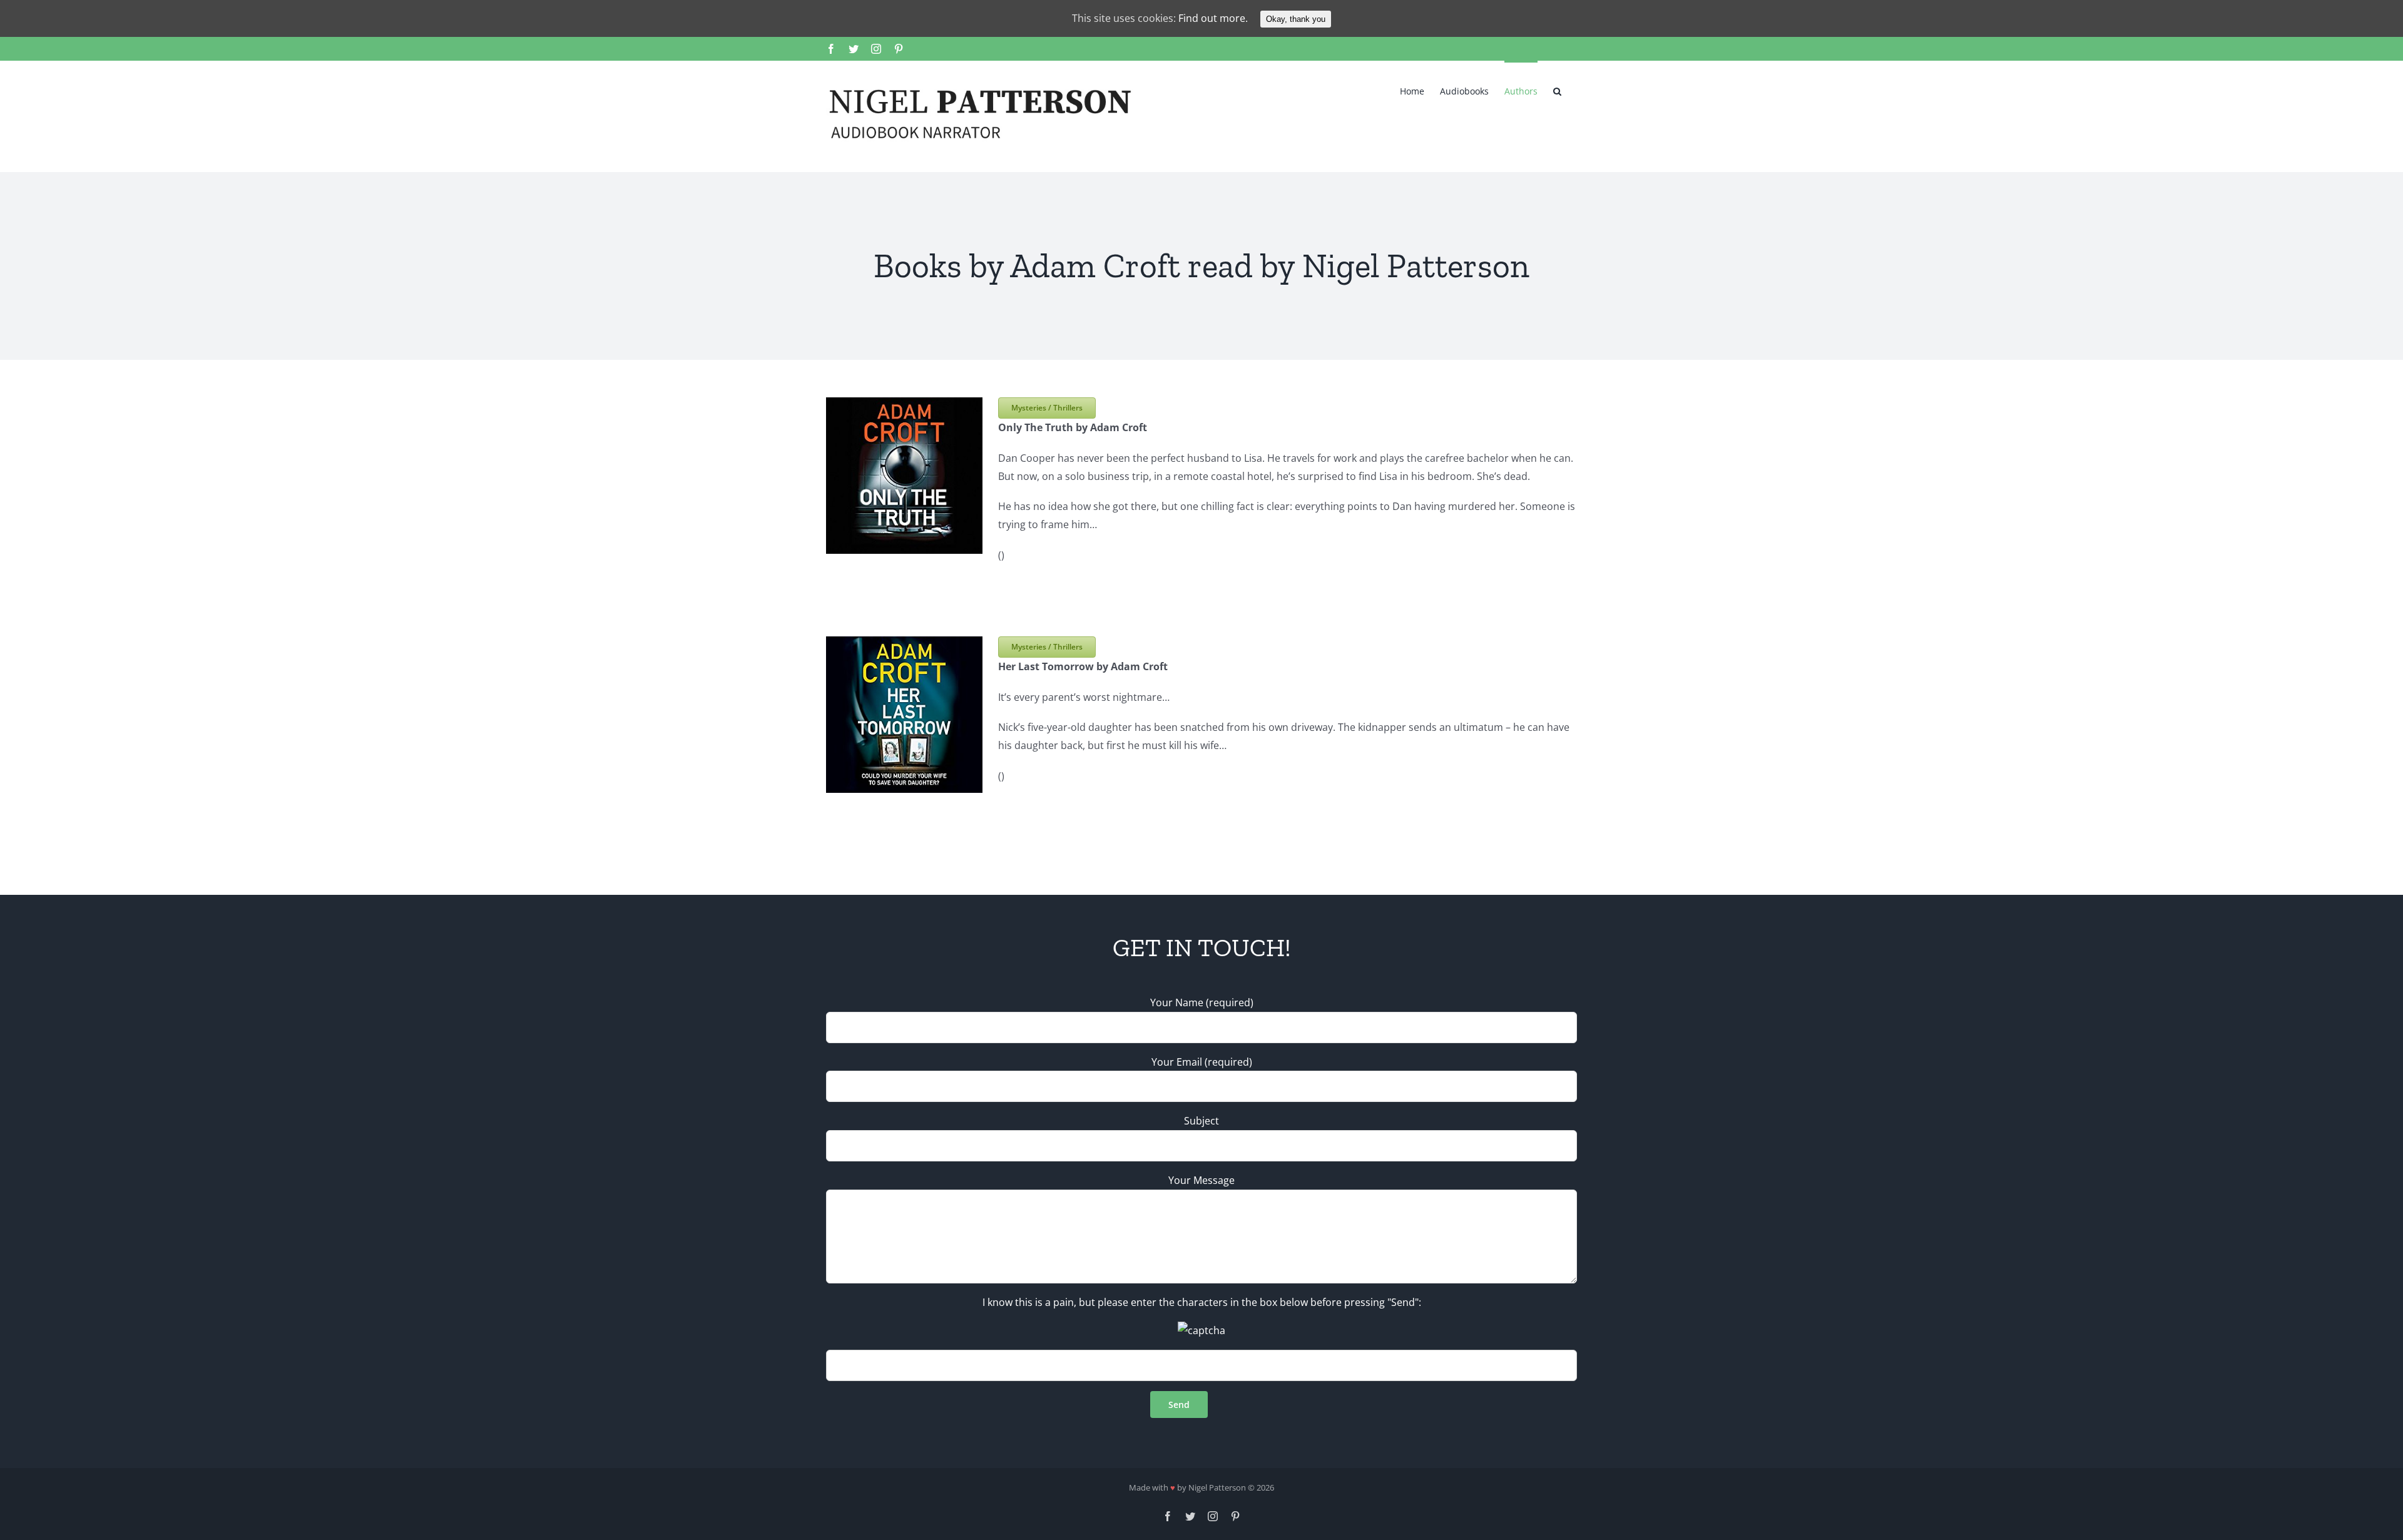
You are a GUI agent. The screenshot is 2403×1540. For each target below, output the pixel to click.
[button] (1557, 90)
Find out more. (1213, 18)
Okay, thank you (1296, 19)
